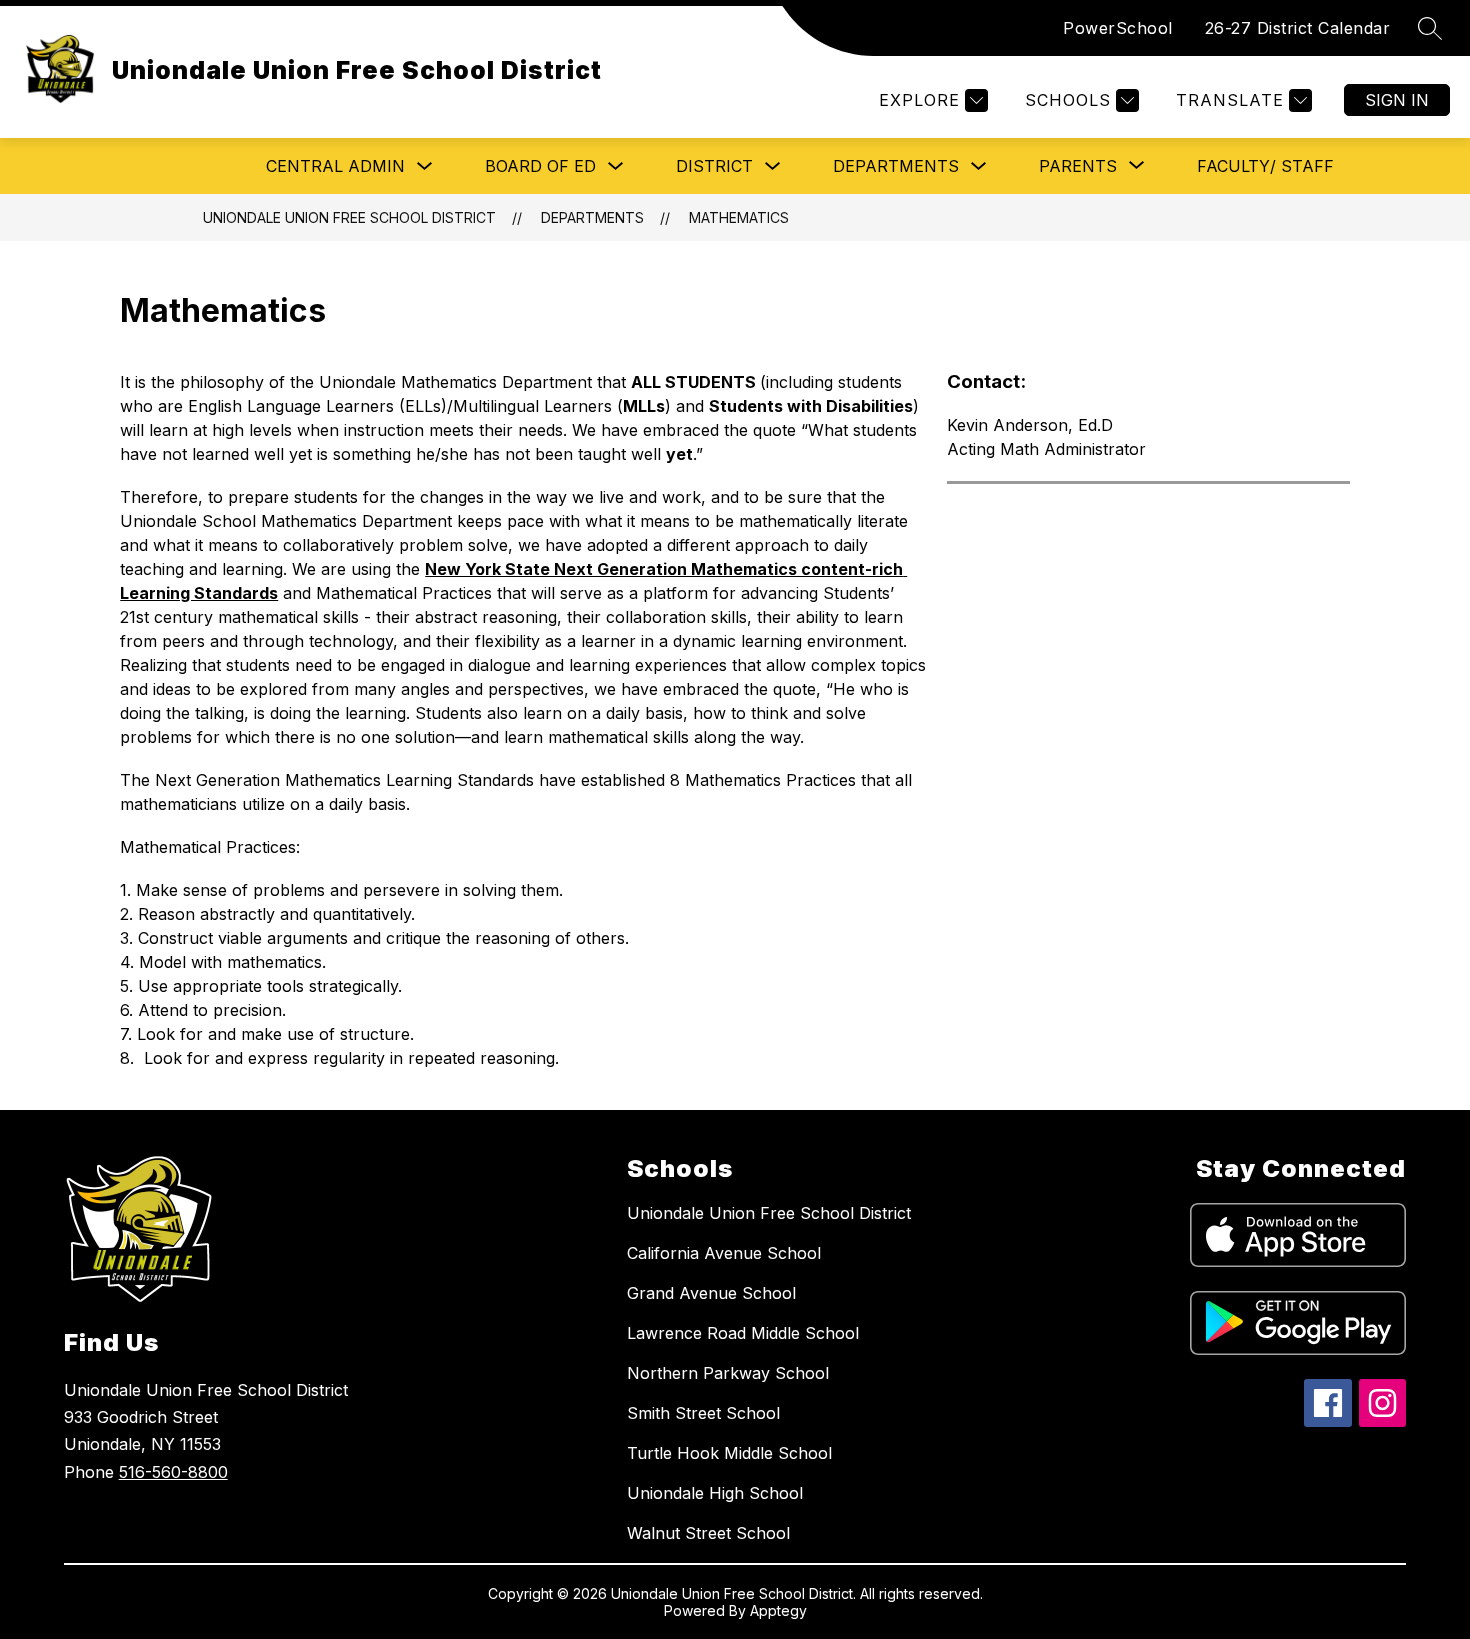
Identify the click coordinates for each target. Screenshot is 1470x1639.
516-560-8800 (173, 1472)
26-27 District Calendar (1298, 28)
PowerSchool (1118, 28)
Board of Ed (540, 166)
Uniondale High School (715, 1493)
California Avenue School (724, 1253)
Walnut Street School (708, 1533)
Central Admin (335, 166)
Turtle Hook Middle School (729, 1453)
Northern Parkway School (728, 1373)
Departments (896, 166)
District (714, 166)
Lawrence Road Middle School (743, 1333)
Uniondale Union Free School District (349, 217)
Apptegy (778, 1610)
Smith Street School (703, 1413)
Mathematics (739, 217)
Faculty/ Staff (1265, 166)
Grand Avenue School (711, 1293)
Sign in (1397, 100)
